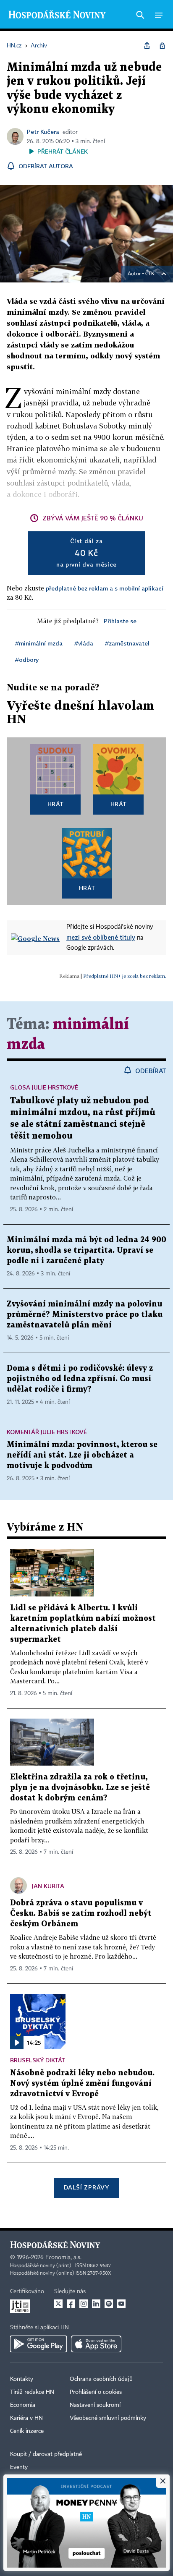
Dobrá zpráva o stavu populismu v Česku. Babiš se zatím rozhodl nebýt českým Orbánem (81, 1914)
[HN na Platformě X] (58, 2304)
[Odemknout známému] (162, 46)
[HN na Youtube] (121, 2304)
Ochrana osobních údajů (101, 2379)
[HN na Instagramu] (84, 2304)
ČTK (150, 274)
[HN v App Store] (96, 2344)
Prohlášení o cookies (96, 2392)
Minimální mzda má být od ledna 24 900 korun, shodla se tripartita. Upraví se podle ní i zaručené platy (86, 1250)
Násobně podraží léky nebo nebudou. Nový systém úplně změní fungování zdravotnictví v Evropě (82, 2084)
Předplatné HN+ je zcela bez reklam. (125, 976)
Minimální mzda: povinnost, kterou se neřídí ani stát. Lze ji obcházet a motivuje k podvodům (82, 1455)
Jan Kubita (48, 1886)
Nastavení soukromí (95, 2405)
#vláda (84, 643)
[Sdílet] (147, 46)
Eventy (19, 2467)
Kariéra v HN (26, 2418)
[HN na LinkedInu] (96, 2304)
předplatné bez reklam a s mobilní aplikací (105, 588)
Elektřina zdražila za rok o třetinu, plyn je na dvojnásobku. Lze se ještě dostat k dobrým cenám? (80, 1788)
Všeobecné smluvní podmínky (108, 2418)
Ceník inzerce (27, 2431)
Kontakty (22, 2379)
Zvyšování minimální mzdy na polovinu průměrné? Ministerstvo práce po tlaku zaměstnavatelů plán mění (85, 1315)
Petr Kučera (43, 132)
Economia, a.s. (63, 2257)
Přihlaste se (120, 621)
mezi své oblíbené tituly (101, 937)
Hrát (56, 804)
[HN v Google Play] (38, 2344)
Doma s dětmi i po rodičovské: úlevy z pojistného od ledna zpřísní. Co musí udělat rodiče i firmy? (80, 1379)
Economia (23, 2405)
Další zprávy (86, 2187)
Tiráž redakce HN (32, 2392)
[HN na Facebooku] (71, 2304)
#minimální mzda (39, 643)
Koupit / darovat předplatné (46, 2454)
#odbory (27, 660)
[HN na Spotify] (109, 2304)
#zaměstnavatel (127, 643)
